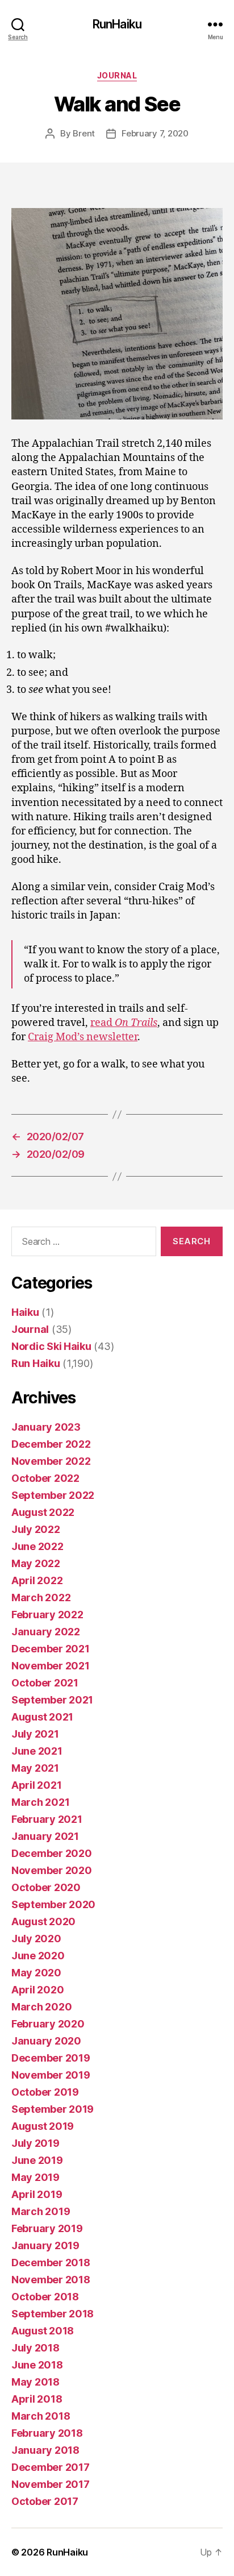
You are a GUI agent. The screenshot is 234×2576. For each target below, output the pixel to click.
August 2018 (43, 2331)
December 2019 (51, 2058)
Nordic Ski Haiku (51, 1346)
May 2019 (35, 2177)
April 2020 (37, 1990)
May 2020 (36, 1973)
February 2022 (47, 1615)
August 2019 (43, 2126)
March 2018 (41, 2416)
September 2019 (53, 2109)
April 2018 (37, 2399)
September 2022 (53, 1495)
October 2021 (45, 1683)
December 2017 (51, 2467)
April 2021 (36, 1785)
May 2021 (35, 1768)
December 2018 (51, 2263)
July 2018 (35, 2348)
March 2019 (41, 2211)
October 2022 (45, 1478)
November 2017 (51, 2484)
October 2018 (45, 2297)
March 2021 (40, 1802)
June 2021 (37, 1751)
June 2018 (37, 2365)
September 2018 (53, 2314)
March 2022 (41, 1597)
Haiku (25, 1312)
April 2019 (37, 2194)
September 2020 (53, 1904)
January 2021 (45, 1836)
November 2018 (51, 2280)
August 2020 (43, 1921)
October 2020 (46, 1887)
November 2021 (51, 1666)
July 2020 (36, 1939)
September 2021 (52, 1700)
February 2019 (47, 2228)
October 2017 (45, 2501)
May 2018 (35, 2382)
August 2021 (42, 1717)
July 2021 (35, 1734)
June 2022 (37, 1546)
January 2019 (45, 2245)
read (124, 1023)
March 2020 (41, 2007)
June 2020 (38, 1956)
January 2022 (46, 1632)
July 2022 (36, 1529)
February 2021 (47, 1819)
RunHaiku (117, 24)
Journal (117, 75)
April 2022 (37, 1580)
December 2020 (52, 1853)
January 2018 (45, 2450)
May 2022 (36, 1563)
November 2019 (51, 2075)
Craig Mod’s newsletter (83, 1037)
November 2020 (52, 1870)
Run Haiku (36, 1363)
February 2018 (47, 2433)
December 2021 (51, 1649)
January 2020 (46, 2041)
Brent (84, 133)
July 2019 (35, 2143)
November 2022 (51, 1461)
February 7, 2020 (155, 133)
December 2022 (51, 1444)
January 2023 (46, 1427)
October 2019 (45, 2092)
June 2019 (37, 2160)
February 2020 (48, 2024)
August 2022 (43, 1512)
